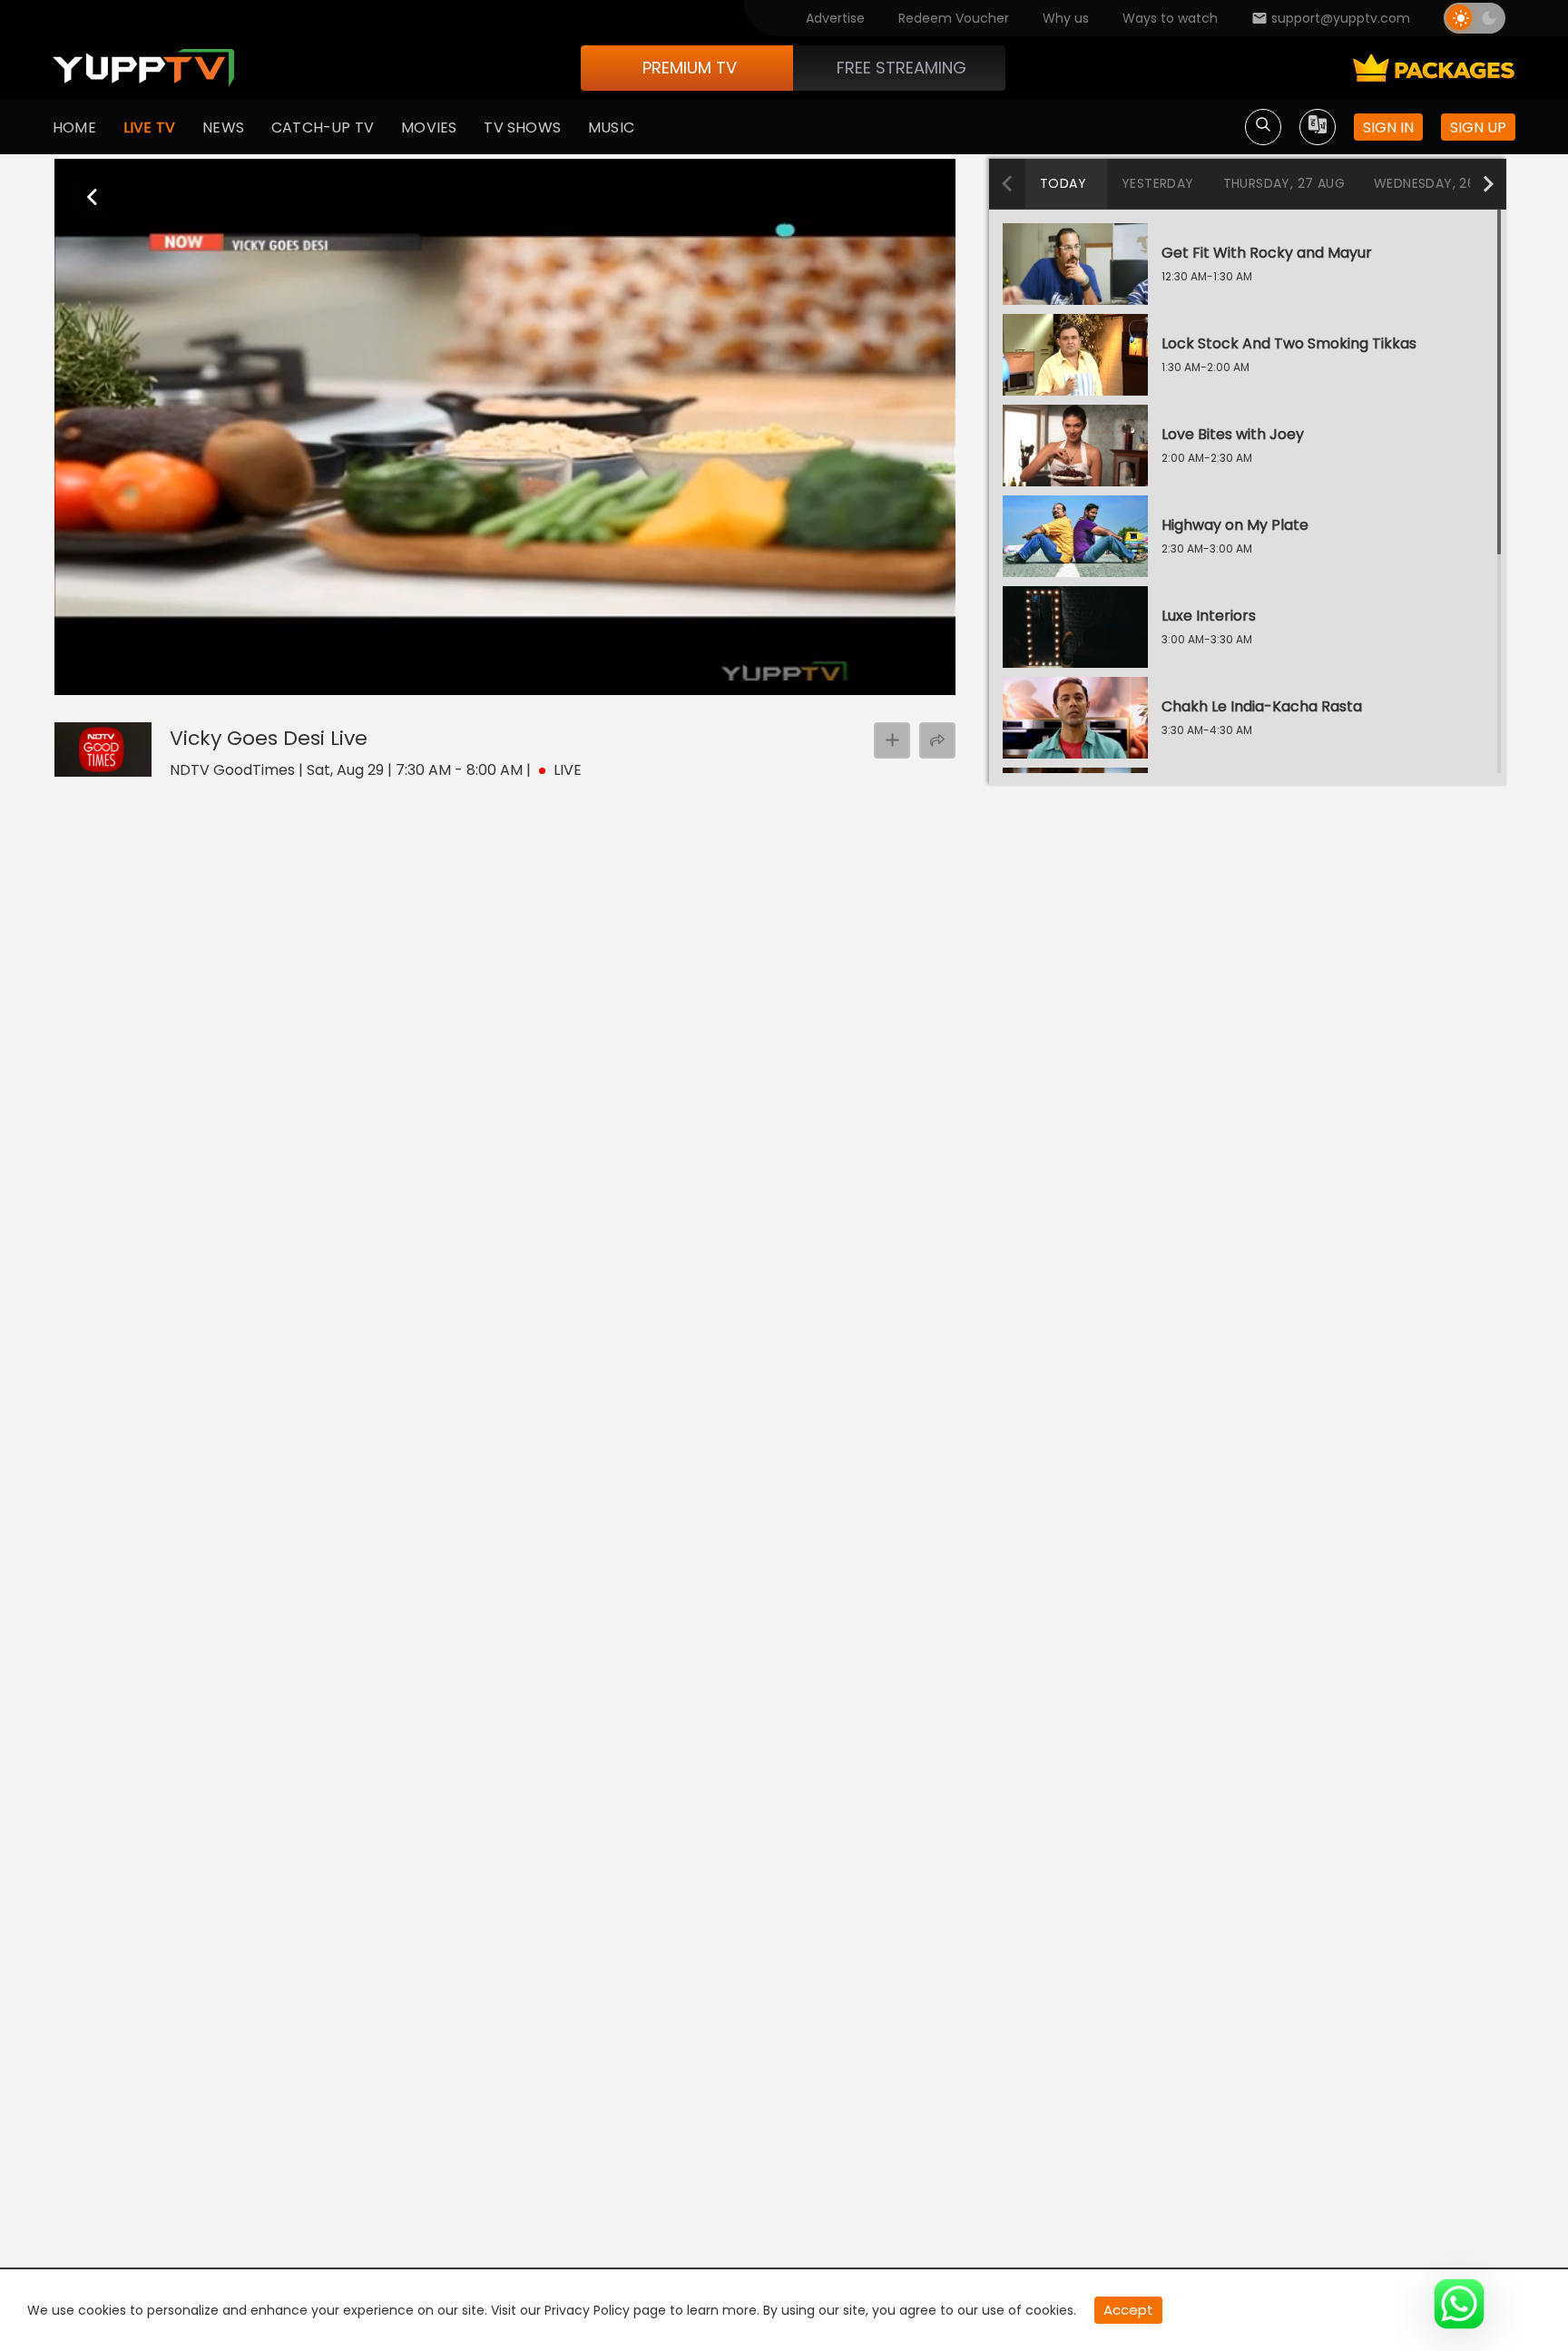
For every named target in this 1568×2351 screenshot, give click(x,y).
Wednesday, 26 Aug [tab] (1441, 183)
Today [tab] (1063, 183)
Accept (1128, 2310)
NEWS (223, 127)
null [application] (139, 680)
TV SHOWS (522, 127)
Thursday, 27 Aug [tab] (1284, 183)
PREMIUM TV (690, 68)
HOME (74, 127)
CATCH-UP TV (323, 127)
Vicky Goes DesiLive (269, 738)
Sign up (1478, 127)
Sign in (1388, 127)
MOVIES (429, 127)
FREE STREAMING (902, 68)
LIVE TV (149, 127)
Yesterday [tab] (1158, 183)
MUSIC (611, 127)
